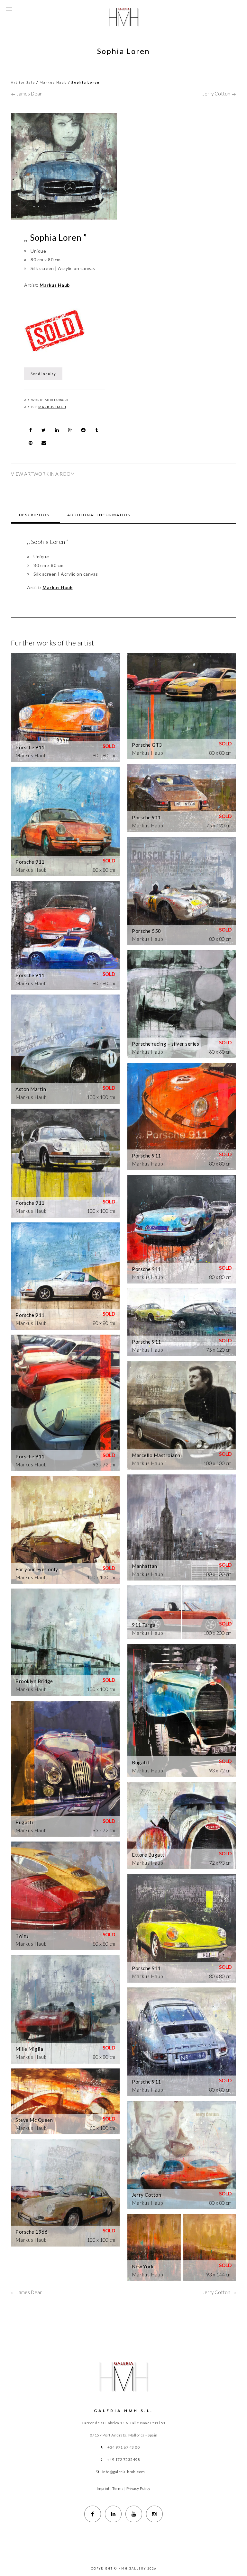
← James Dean (27, 94)
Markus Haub (53, 82)
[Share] (31, 430)
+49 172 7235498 (124, 2459)
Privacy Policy (138, 2488)
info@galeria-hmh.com (124, 2472)
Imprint (103, 2488)
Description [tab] (35, 515)
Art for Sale (23, 82)
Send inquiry (43, 374)
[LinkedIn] (113, 2514)
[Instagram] (154, 2514)
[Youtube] (134, 2514)
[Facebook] (93, 2514)
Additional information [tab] (99, 515)
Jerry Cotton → (219, 94)
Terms (118, 2488)
